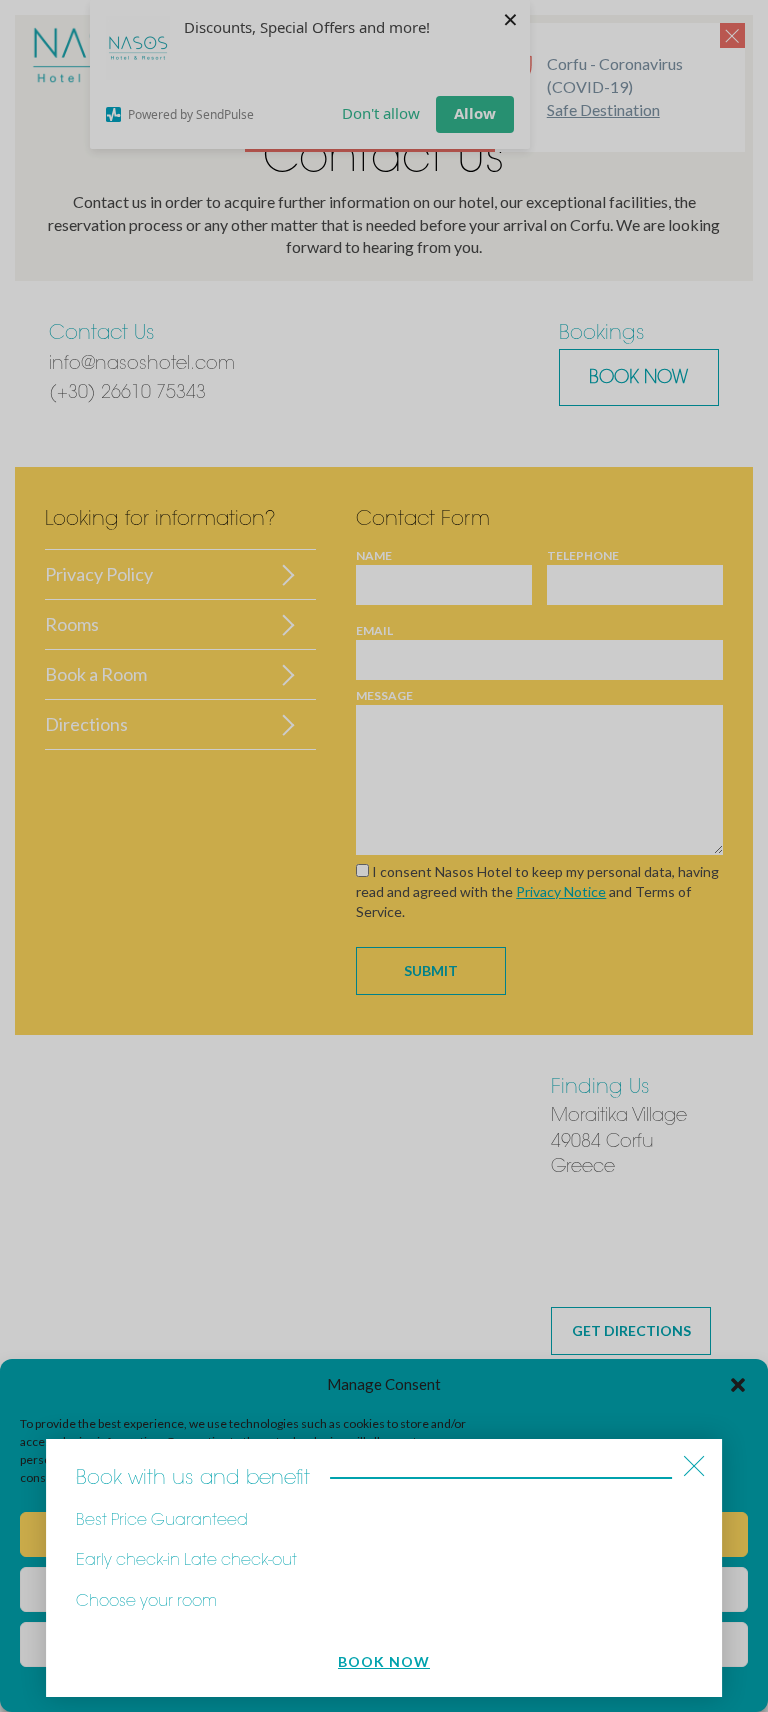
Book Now (384, 1661)
